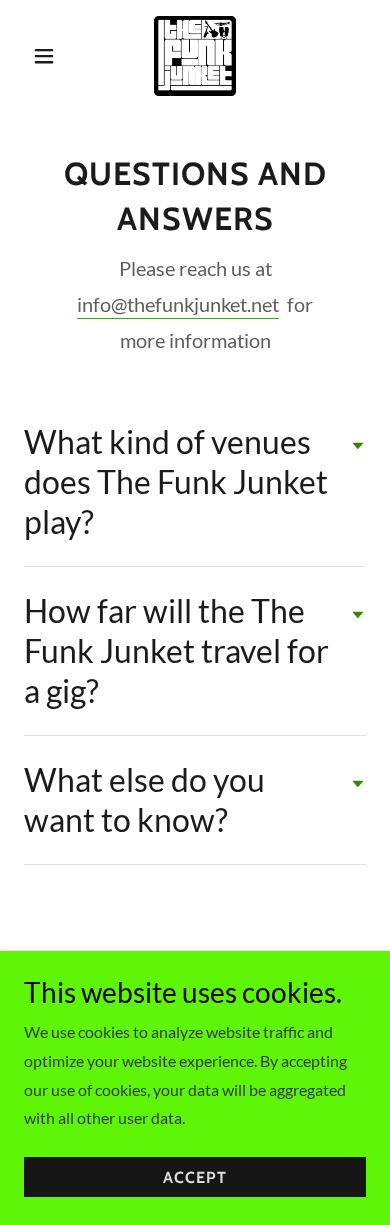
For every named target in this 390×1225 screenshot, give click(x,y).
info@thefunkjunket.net (178, 304)
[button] (49, 56)
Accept (195, 1177)
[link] (195, 56)
